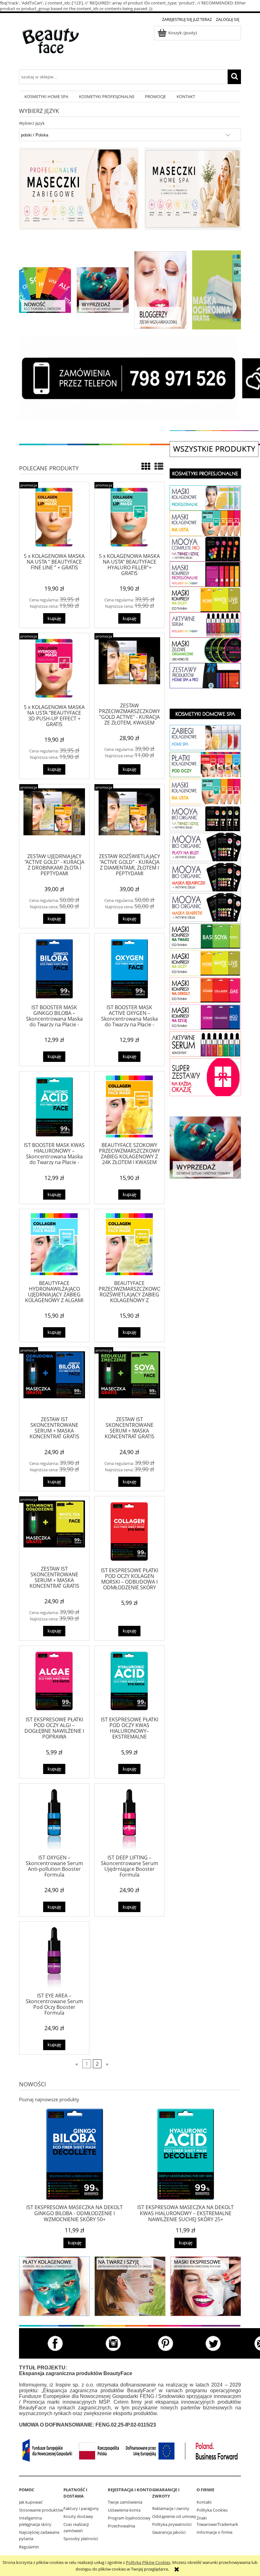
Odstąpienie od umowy (174, 2516)
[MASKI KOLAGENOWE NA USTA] (205, 791)
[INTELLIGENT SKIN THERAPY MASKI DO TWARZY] (205, 935)
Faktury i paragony (81, 2508)
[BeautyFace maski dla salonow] (193, 189)
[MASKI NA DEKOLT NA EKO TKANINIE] (205, 1016)
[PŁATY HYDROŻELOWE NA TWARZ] (205, 498)
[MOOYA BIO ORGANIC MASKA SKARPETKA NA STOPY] (205, 907)
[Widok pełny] (159, 466)
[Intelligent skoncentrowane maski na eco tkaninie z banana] (206, 2286)
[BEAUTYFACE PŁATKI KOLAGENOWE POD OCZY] (205, 764)
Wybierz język (32, 123)
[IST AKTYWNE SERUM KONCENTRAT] (205, 1043)
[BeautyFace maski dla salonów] (79, 189)
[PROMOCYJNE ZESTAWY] (205, 1076)
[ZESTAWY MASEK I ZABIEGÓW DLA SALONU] (205, 675)
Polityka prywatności (172, 2524)
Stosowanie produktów (41, 2510)
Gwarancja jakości (169, 2532)
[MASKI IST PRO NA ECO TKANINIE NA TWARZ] (205, 574)
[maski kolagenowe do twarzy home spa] (54, 2286)
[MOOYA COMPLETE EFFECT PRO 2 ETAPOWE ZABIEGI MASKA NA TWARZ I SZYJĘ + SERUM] (205, 548)
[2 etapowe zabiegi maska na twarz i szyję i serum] (130, 2286)
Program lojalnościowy (129, 2518)
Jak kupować (31, 2502)
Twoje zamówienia (125, 2502)
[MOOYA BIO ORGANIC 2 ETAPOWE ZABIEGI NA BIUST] (205, 846)
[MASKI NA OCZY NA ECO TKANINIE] (205, 962)
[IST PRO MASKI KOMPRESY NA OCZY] (205, 599)
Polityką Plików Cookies (148, 2562)
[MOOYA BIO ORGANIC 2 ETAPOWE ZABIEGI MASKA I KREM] (205, 818)
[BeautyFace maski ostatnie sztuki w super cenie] (103, 289)
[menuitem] (46, 97)
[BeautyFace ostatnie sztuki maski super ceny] (205, 1147)
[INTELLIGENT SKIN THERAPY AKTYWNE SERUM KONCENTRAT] (205, 625)
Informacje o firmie (214, 2532)
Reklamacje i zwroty (171, 2508)
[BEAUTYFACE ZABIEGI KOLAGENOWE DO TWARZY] (205, 737)
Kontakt (204, 2502)
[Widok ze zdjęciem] (146, 466)
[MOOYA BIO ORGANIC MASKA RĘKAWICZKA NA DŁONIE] (205, 877)
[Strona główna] (51, 45)
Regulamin (29, 2547)
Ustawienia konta (124, 2510)
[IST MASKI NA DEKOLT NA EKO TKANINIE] (205, 989)
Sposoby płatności (81, 2539)
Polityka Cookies (212, 2510)
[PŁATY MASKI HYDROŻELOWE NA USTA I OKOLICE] (205, 523)
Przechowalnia (121, 2526)
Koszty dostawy (78, 2516)
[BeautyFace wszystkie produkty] (214, 449)
